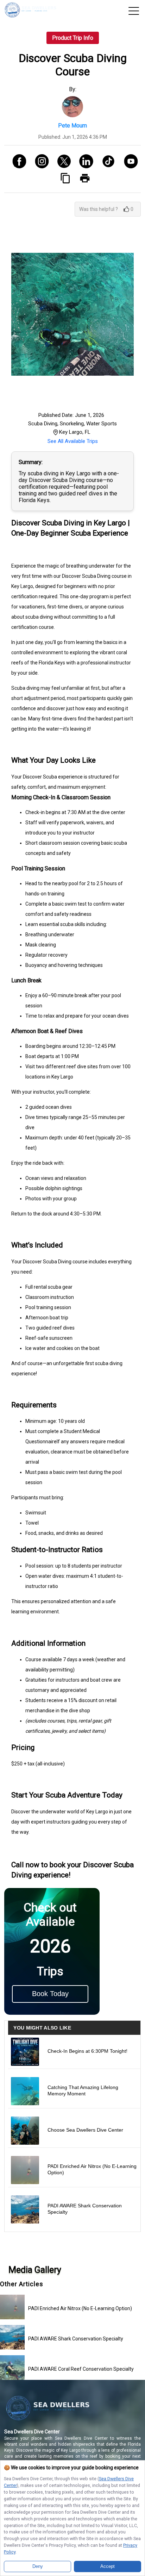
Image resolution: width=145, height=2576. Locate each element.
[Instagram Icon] (39, 162)
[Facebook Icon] (17, 162)
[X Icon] (61, 162)
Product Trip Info (73, 38)
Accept (108, 2566)
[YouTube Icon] (128, 162)
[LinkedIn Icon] (84, 162)
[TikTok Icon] (106, 162)
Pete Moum (72, 126)
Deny (38, 2566)
